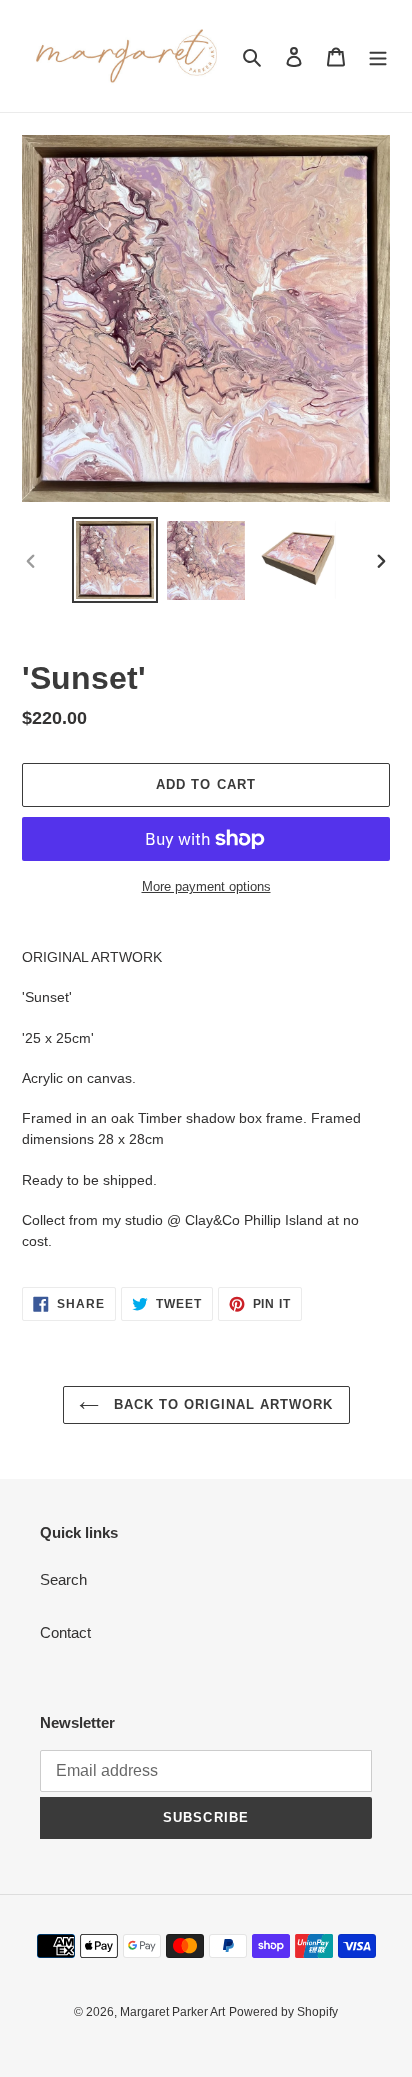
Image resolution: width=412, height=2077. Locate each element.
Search (63, 1579)
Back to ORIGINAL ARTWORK (221, 1404)
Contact (65, 1632)
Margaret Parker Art (172, 2012)
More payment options (206, 886)
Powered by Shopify (283, 2012)
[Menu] (378, 56)
